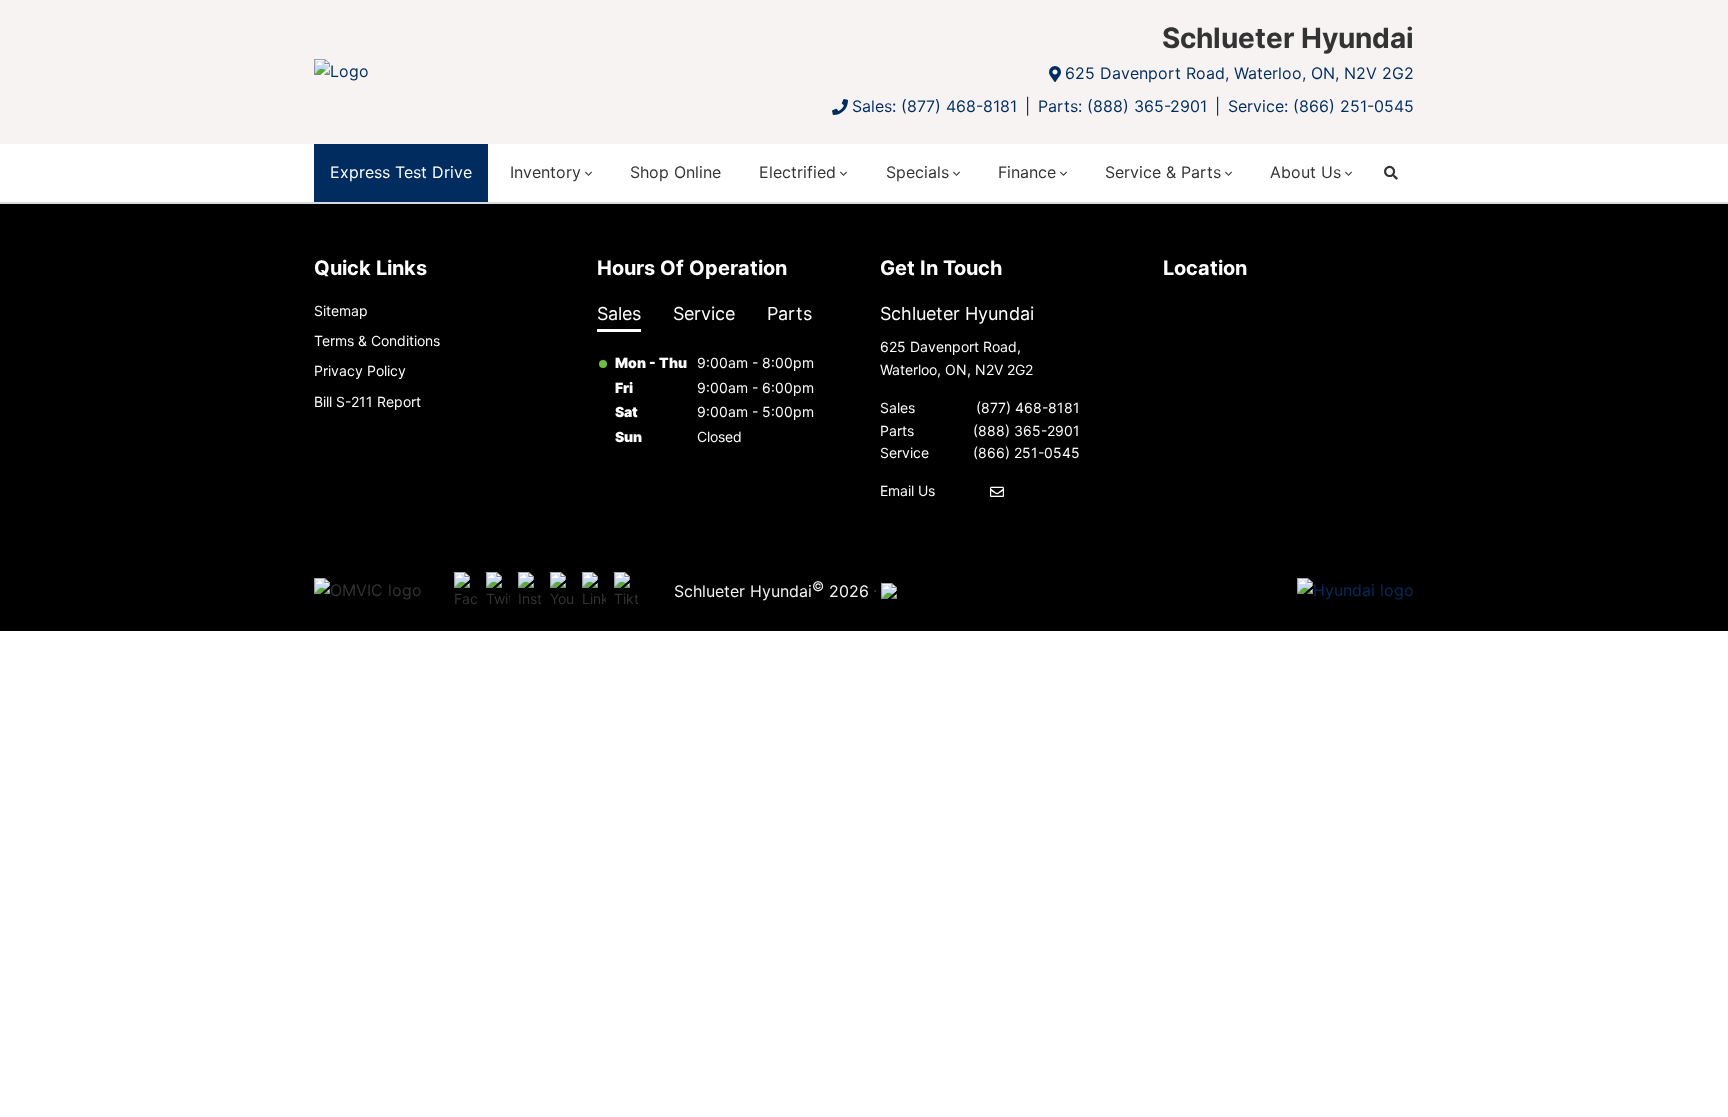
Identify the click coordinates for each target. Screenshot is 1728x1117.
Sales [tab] (619, 313)
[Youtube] (562, 591)
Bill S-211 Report (367, 401)
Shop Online (675, 172)
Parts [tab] (789, 313)
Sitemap (341, 310)
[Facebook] (466, 591)
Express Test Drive (401, 172)
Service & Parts (1163, 172)
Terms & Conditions (377, 340)
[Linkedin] (594, 591)
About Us (1305, 172)
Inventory (545, 172)
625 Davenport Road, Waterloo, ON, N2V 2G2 (1239, 73)
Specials (917, 172)
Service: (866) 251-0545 (1321, 106)
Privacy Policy (360, 370)
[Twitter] (498, 591)
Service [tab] (704, 313)
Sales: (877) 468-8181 (934, 106)
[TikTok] (626, 591)
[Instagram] (530, 591)
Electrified (797, 172)
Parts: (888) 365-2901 (1122, 106)
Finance (1027, 172)
